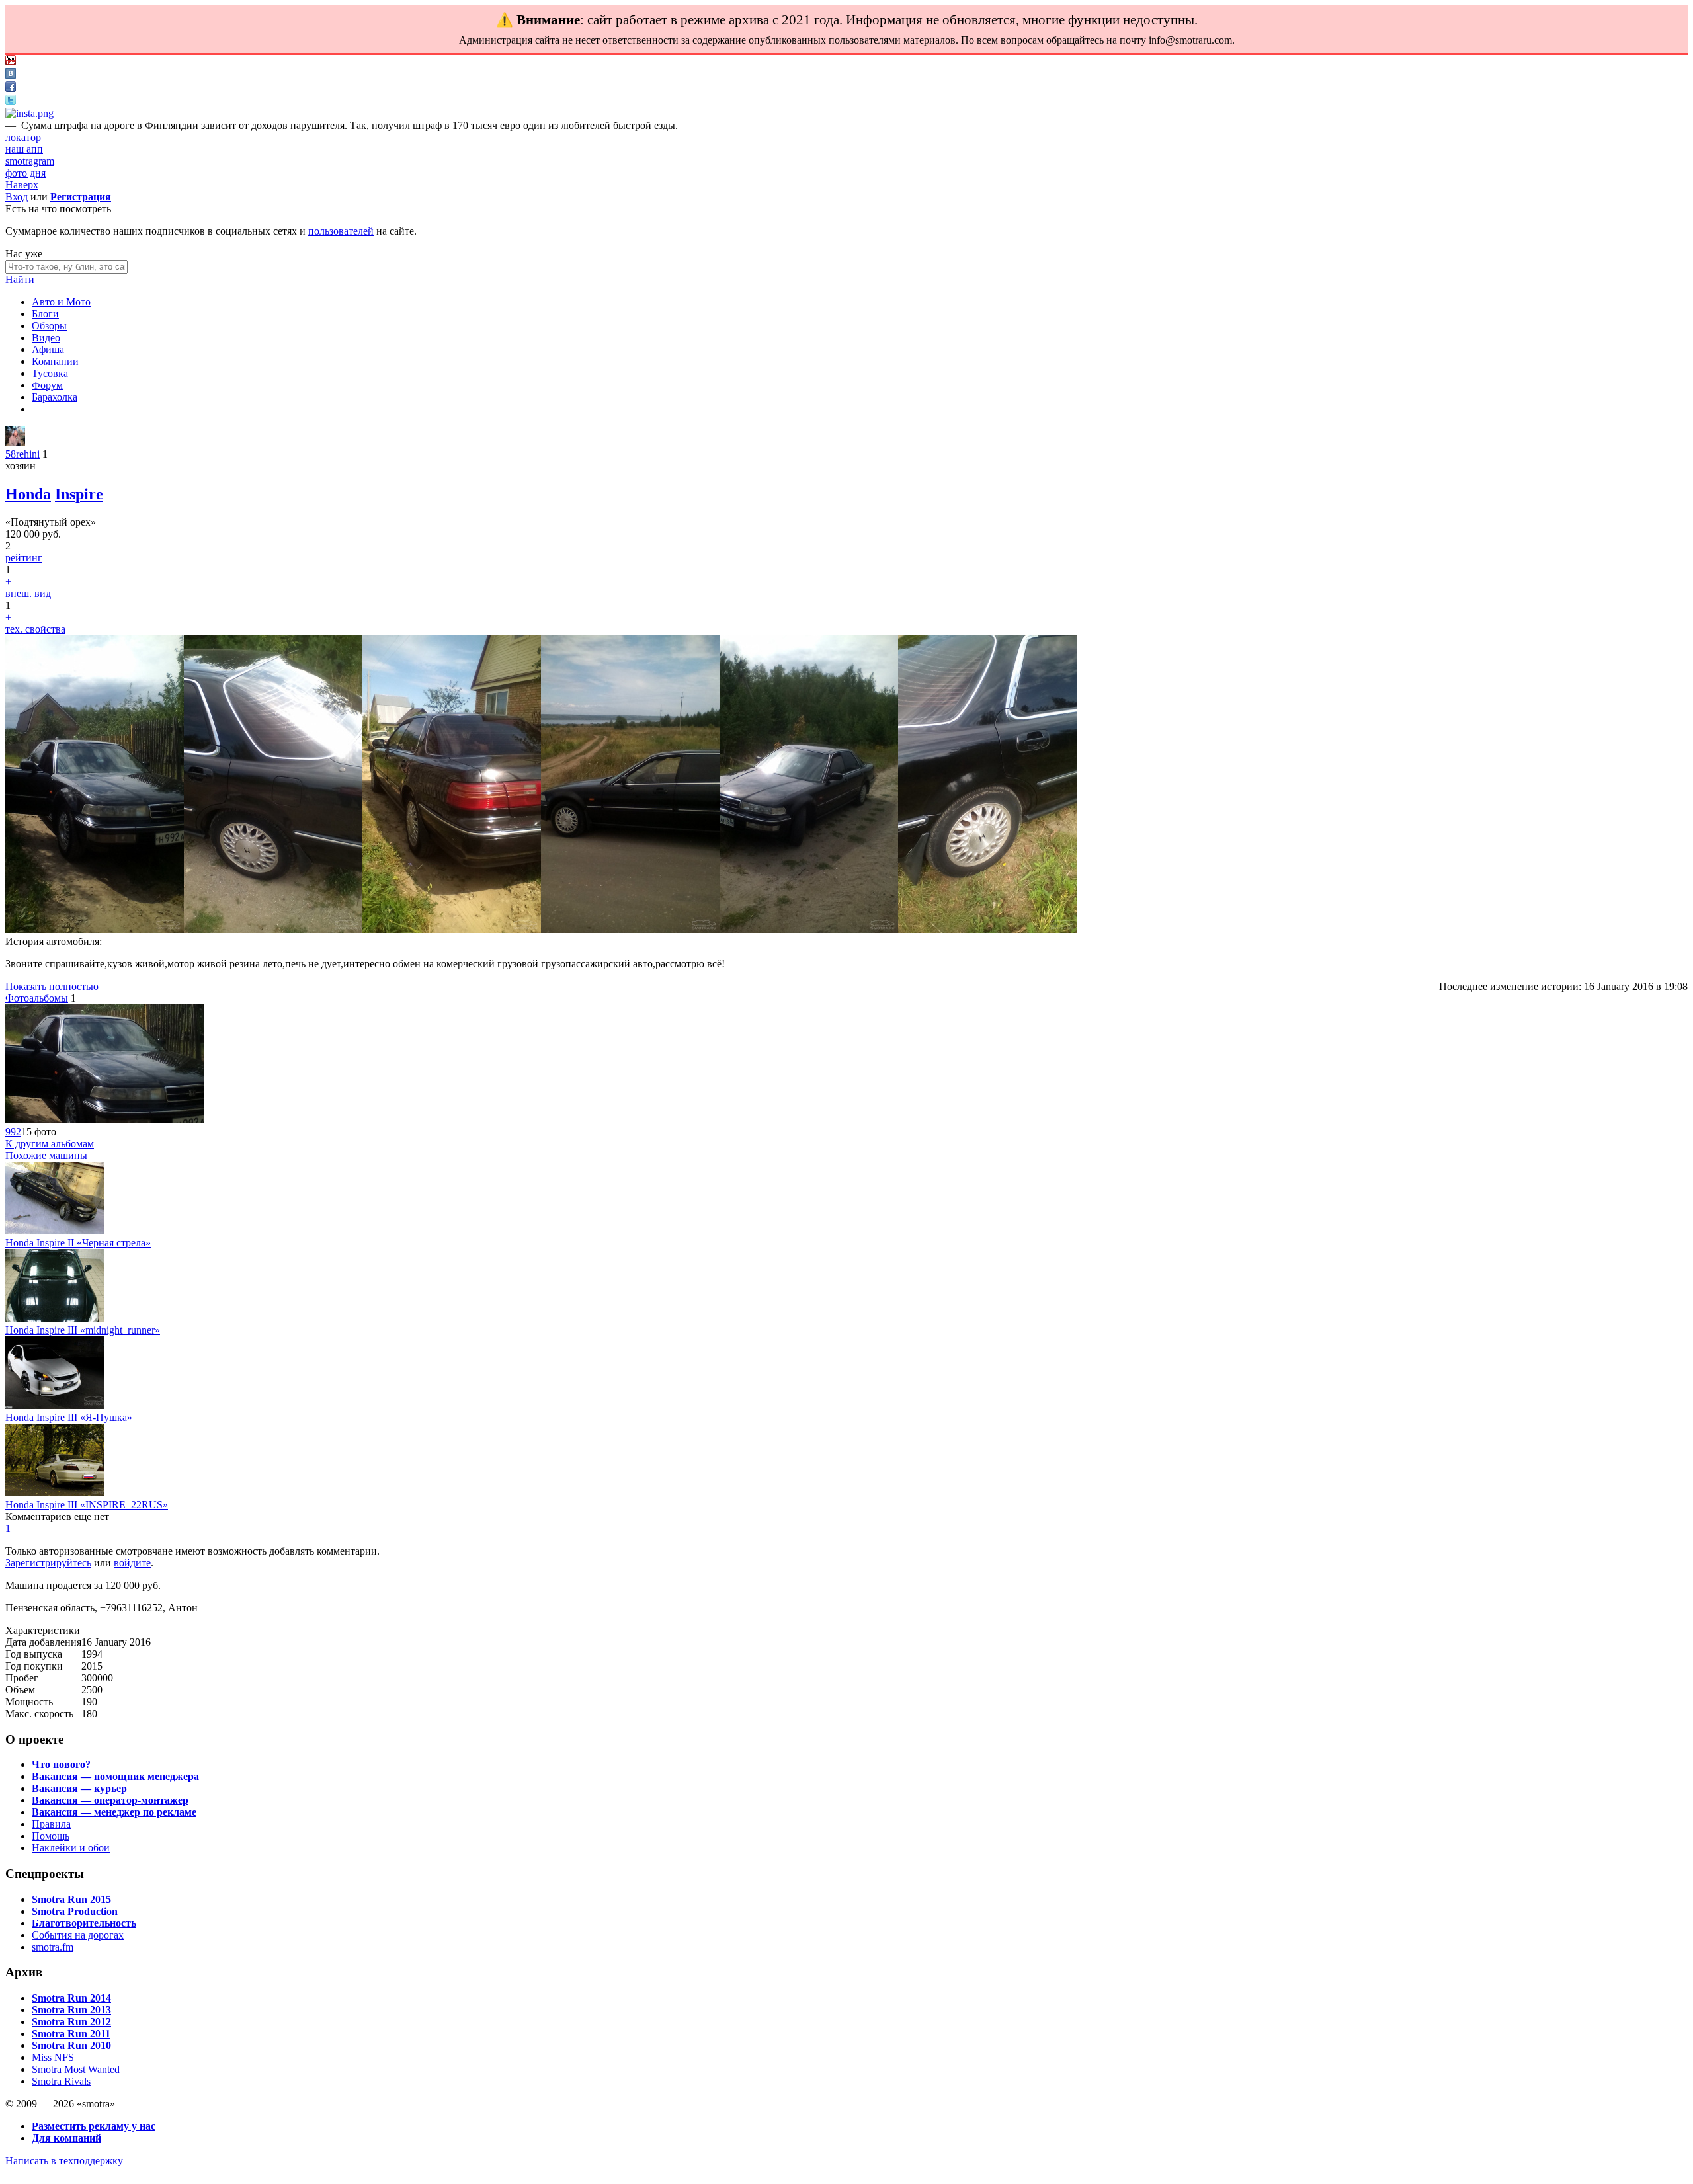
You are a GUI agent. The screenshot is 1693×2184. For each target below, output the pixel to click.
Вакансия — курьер (79, 1788)
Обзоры (49, 326)
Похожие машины (46, 1155)
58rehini (22, 454)
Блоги (45, 314)
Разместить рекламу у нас (94, 2126)
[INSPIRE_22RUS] (55, 1493)
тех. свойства (35, 629)
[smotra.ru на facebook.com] (11, 88)
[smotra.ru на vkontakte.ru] (11, 75)
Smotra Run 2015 (71, 1899)
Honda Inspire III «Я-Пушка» (69, 1417)
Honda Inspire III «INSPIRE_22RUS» (87, 1505)
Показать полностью (52, 986)
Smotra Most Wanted (76, 2069)
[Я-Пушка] (55, 1405)
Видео (46, 338)
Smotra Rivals (61, 2081)
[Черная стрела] (55, 1231)
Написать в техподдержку (64, 2161)
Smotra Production (75, 1911)
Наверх (22, 185)
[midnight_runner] (55, 1318)
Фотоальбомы (37, 998)
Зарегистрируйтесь (48, 1563)
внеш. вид (28, 593)
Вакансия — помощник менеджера (115, 1776)
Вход (17, 197)
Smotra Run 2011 (71, 2034)
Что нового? (61, 1764)
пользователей (341, 231)
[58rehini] (15, 442)
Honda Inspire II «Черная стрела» (78, 1243)
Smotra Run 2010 (71, 2045)
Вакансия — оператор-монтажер (110, 1800)
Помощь (51, 1836)
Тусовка (50, 373)
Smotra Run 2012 (71, 2022)
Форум (47, 385)
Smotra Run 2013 (71, 2010)
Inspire (79, 494)
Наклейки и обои (71, 1848)
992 (13, 1132)
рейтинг (24, 558)
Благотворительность (84, 1923)
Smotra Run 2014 (71, 1998)
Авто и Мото (61, 302)
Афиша (48, 349)
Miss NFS (53, 2057)
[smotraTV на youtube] (11, 62)
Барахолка (55, 397)
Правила (51, 1824)
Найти (20, 279)
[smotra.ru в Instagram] (29, 113)
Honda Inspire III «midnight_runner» (83, 1330)
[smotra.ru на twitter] (11, 101)
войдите (132, 1563)
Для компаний (66, 2138)
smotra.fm (53, 1947)
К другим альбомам (50, 1144)
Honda (28, 494)
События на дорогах (78, 1935)
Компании (55, 361)
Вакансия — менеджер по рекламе (114, 1812)
